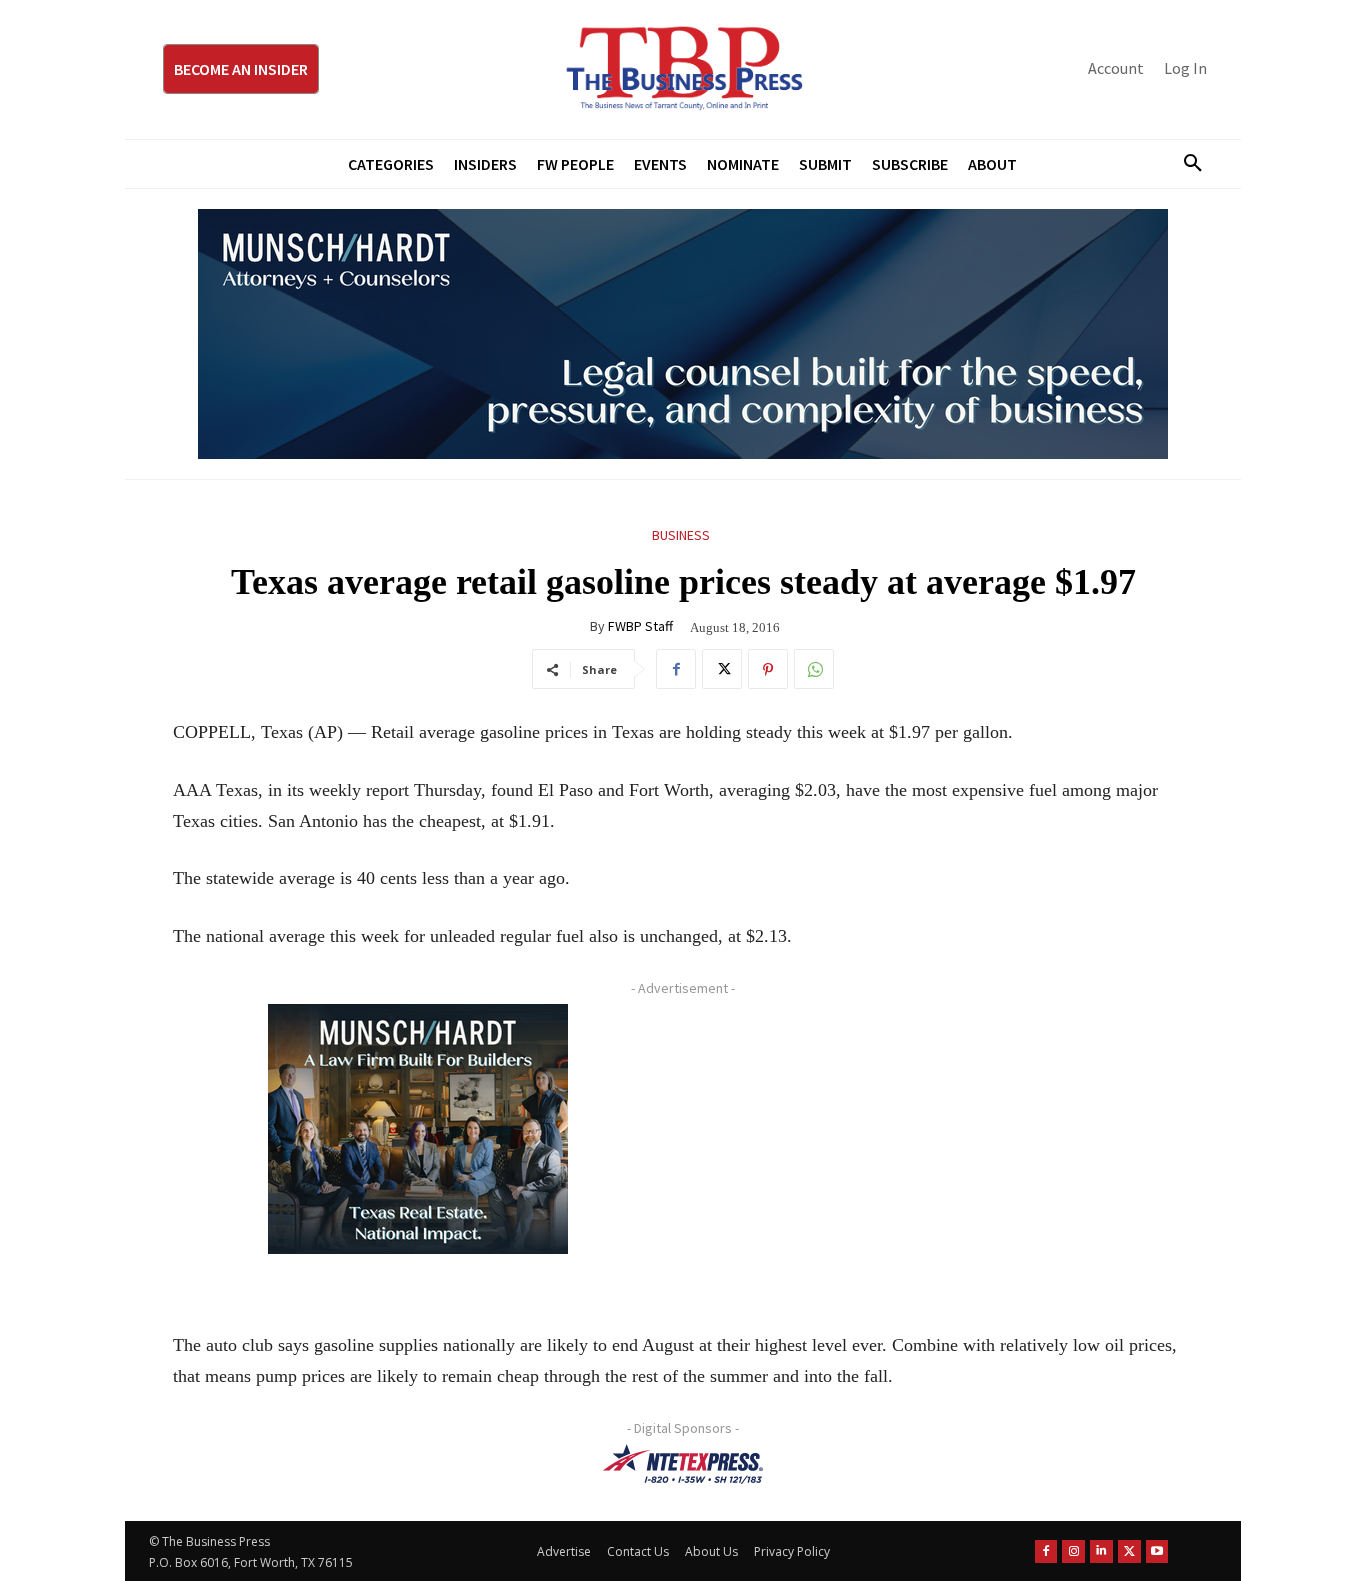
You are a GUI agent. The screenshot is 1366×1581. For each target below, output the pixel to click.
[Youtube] (1157, 1551)
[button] (1185, 164)
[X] (722, 669)
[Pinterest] (768, 669)
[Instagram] (1073, 1551)
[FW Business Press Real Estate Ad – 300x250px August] (418, 1129)
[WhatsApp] (814, 669)
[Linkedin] (1101, 1551)
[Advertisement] (938, 1144)
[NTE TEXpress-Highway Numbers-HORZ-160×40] (683, 1464)
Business (681, 535)
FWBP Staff (640, 626)
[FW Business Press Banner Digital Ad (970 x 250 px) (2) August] (683, 334)
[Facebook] (676, 669)
